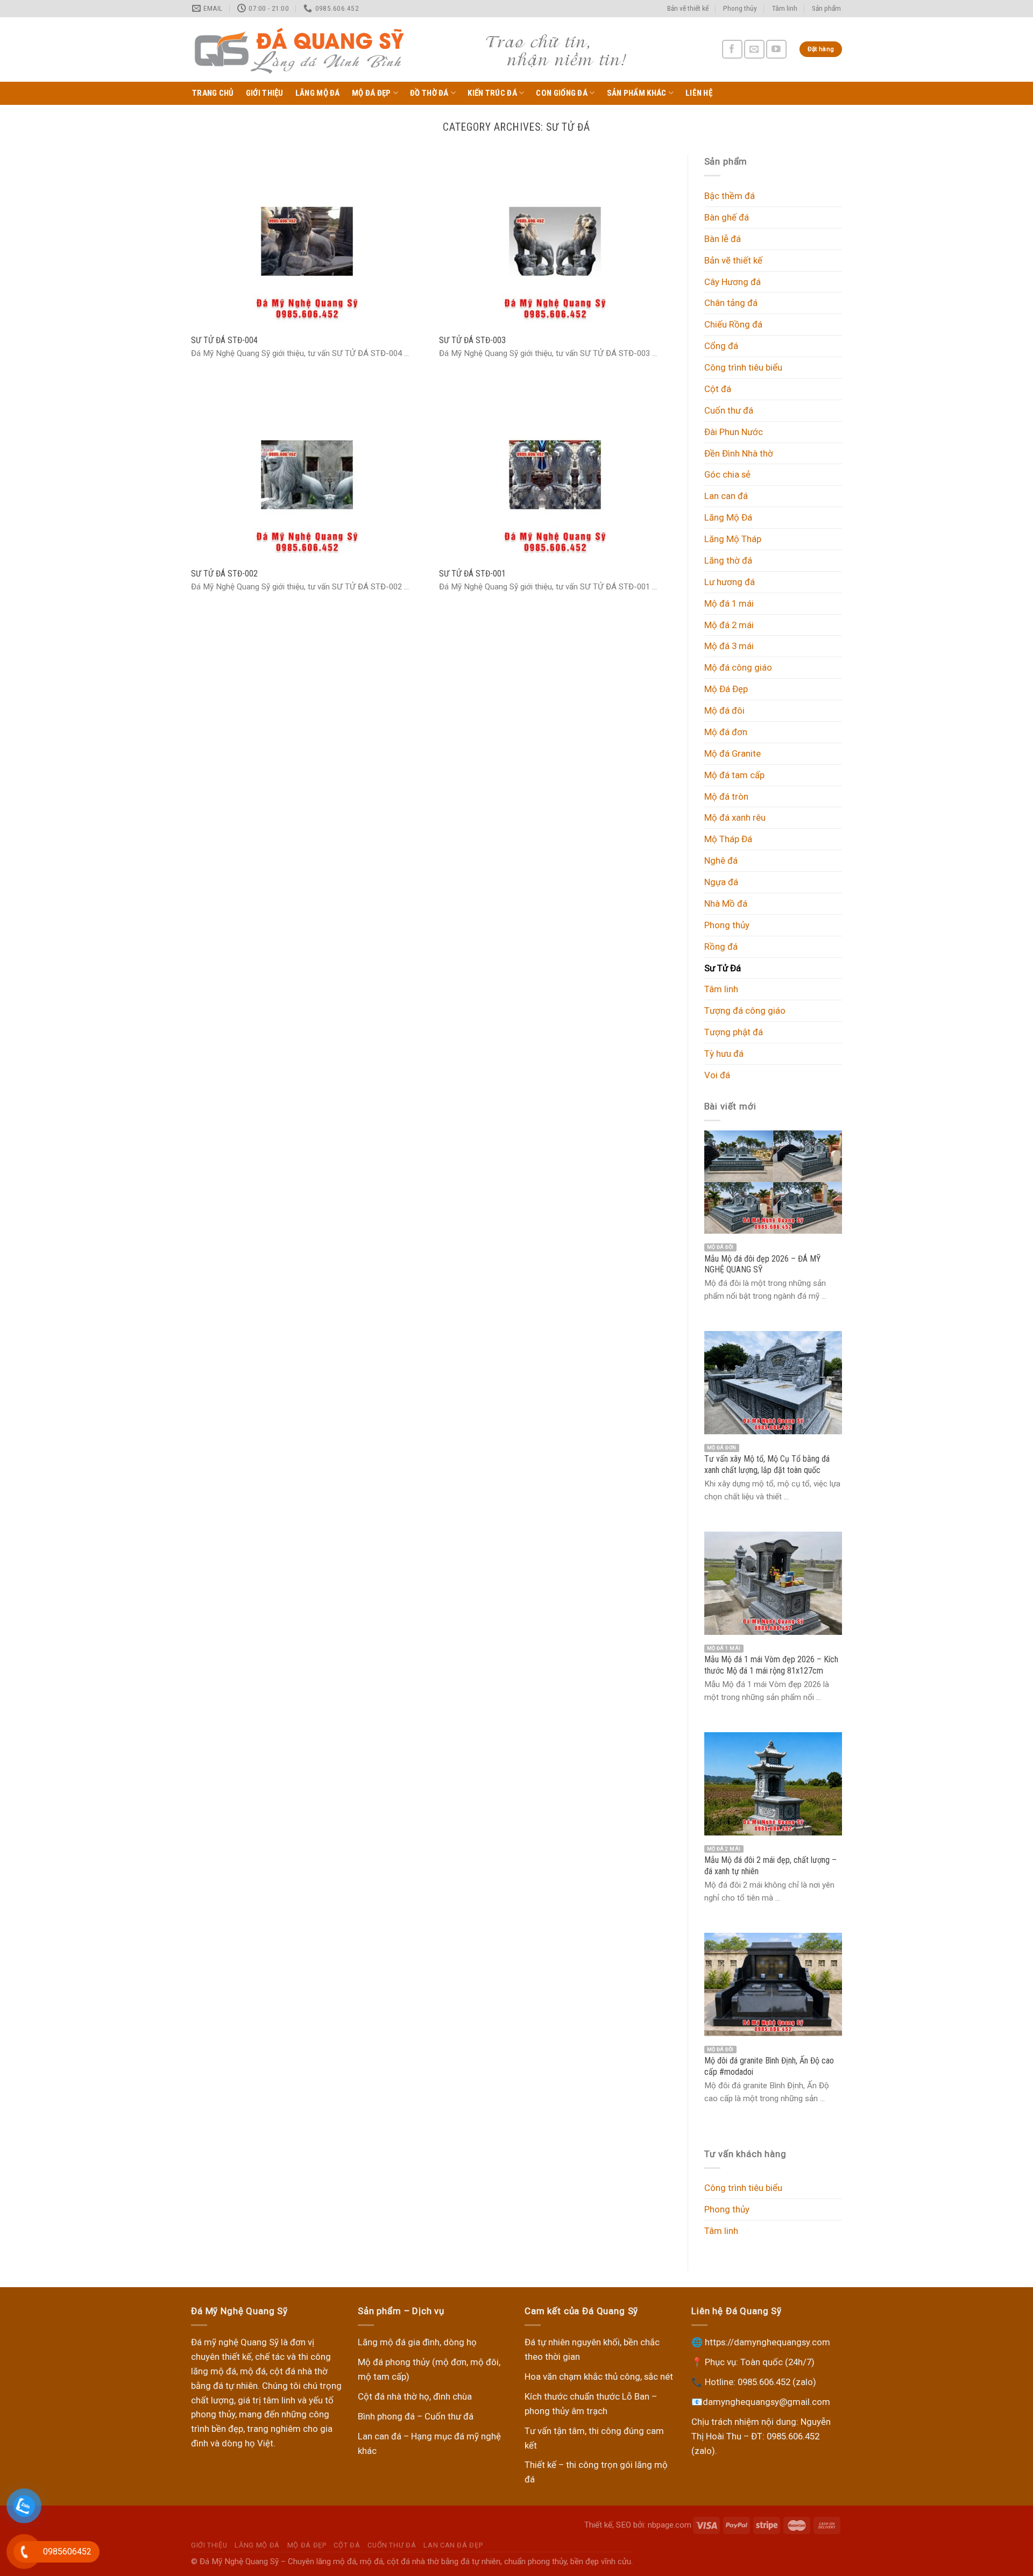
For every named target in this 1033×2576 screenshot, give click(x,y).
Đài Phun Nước (734, 432)
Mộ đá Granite (733, 753)
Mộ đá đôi (724, 710)
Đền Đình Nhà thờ (739, 453)
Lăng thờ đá (728, 560)
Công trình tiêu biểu (743, 367)
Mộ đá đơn (726, 732)
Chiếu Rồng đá (733, 324)
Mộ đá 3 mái (729, 646)
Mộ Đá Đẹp (372, 93)
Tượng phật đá (734, 1032)
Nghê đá (721, 860)
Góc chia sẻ (727, 474)
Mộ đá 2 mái (729, 625)
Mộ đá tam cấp (734, 775)
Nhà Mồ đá (726, 903)
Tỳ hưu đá (724, 1054)
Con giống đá (562, 93)
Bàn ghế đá (727, 217)
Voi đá (717, 1075)
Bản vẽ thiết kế (688, 8)
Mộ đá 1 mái (729, 603)
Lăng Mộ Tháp (733, 539)
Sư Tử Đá (723, 968)
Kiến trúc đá (492, 93)
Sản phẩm (826, 8)
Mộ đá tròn (726, 796)
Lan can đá (726, 496)
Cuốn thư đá (729, 410)
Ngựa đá (721, 882)
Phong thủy (740, 8)
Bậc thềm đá (730, 196)
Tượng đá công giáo (745, 1011)
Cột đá (718, 389)
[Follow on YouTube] (776, 49)
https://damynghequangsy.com (767, 2342)
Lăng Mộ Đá (318, 93)
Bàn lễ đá (723, 239)
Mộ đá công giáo (738, 667)
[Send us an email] (754, 49)
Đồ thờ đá (429, 93)
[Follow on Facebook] (732, 49)
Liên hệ (699, 93)
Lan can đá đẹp (453, 2545)
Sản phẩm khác (637, 93)
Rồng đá (721, 947)
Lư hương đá (730, 582)
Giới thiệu (265, 93)
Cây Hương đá (733, 282)
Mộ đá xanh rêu (735, 817)
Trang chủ (213, 93)
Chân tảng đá (731, 303)
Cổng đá (721, 346)
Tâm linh (785, 8)
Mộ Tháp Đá (728, 839)
